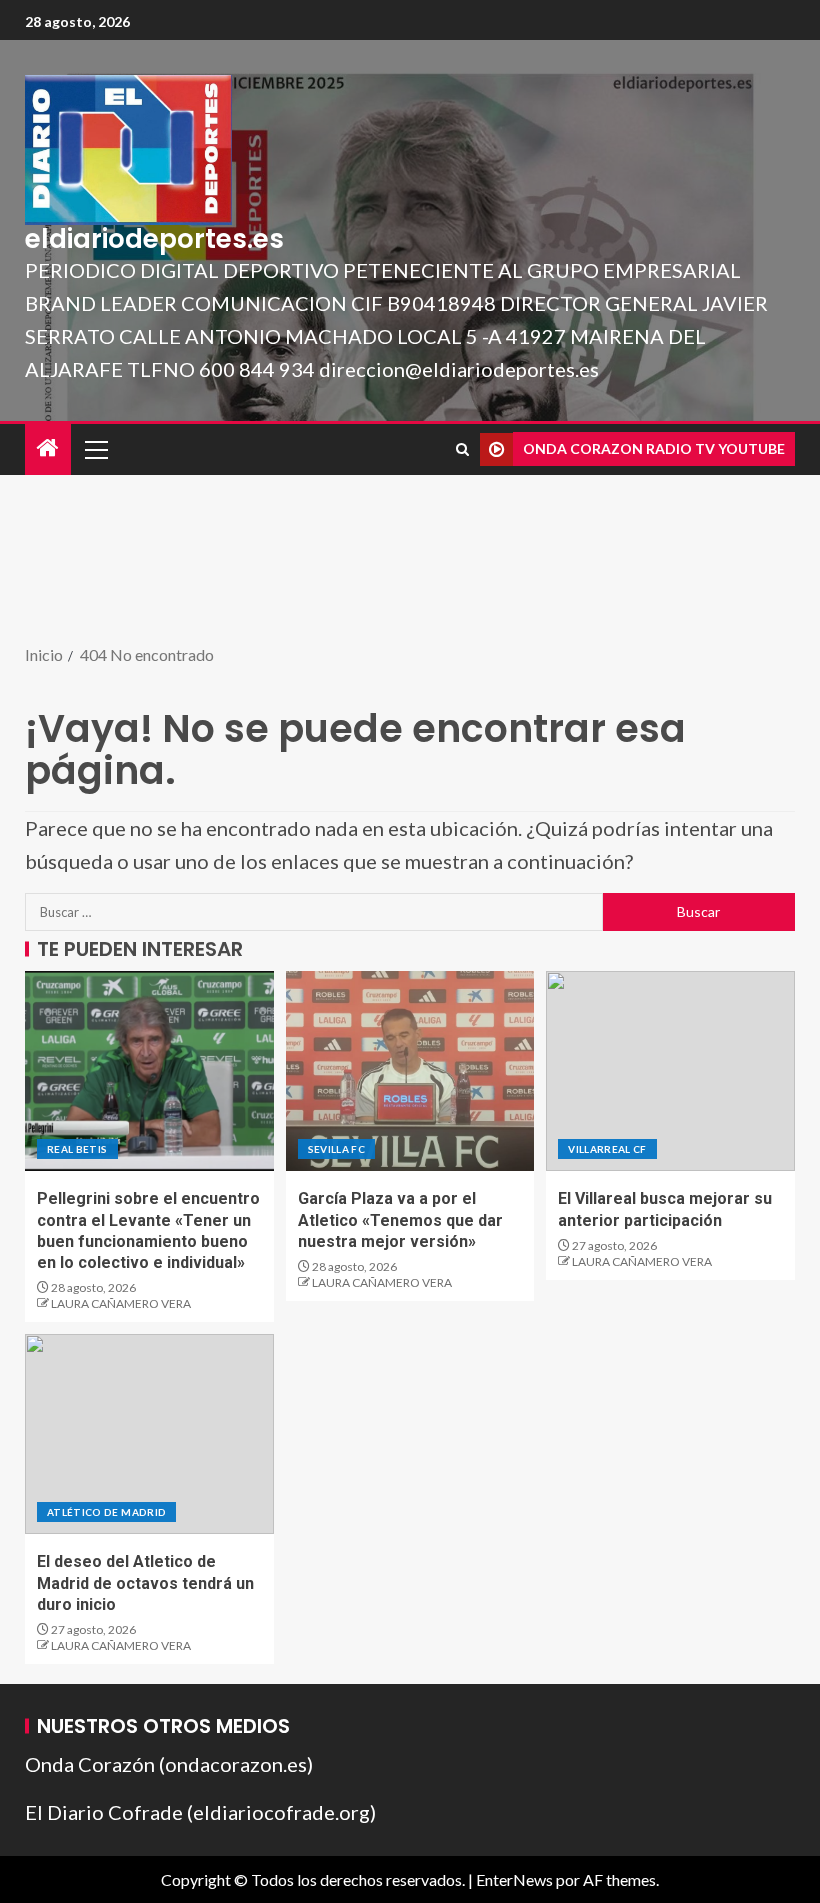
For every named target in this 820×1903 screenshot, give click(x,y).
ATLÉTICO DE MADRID (106, 1512)
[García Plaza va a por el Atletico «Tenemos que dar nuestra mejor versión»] (410, 1071)
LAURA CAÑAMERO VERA (121, 1303)
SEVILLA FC (337, 1149)
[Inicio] (48, 448)
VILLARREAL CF (607, 1149)
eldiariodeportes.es (154, 239)
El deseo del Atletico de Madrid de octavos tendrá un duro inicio (145, 1583)
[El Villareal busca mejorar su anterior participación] (670, 1071)
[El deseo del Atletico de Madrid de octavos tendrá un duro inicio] (149, 1434)
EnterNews (514, 1879)
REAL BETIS (77, 1149)
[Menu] (95, 449)
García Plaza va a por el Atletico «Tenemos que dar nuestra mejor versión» (400, 1220)
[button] (95, 449)
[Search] (462, 449)
